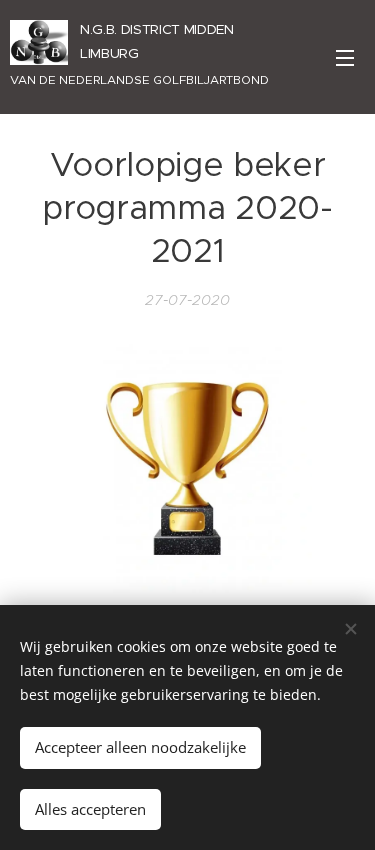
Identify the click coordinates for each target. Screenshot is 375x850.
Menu (345, 57)
